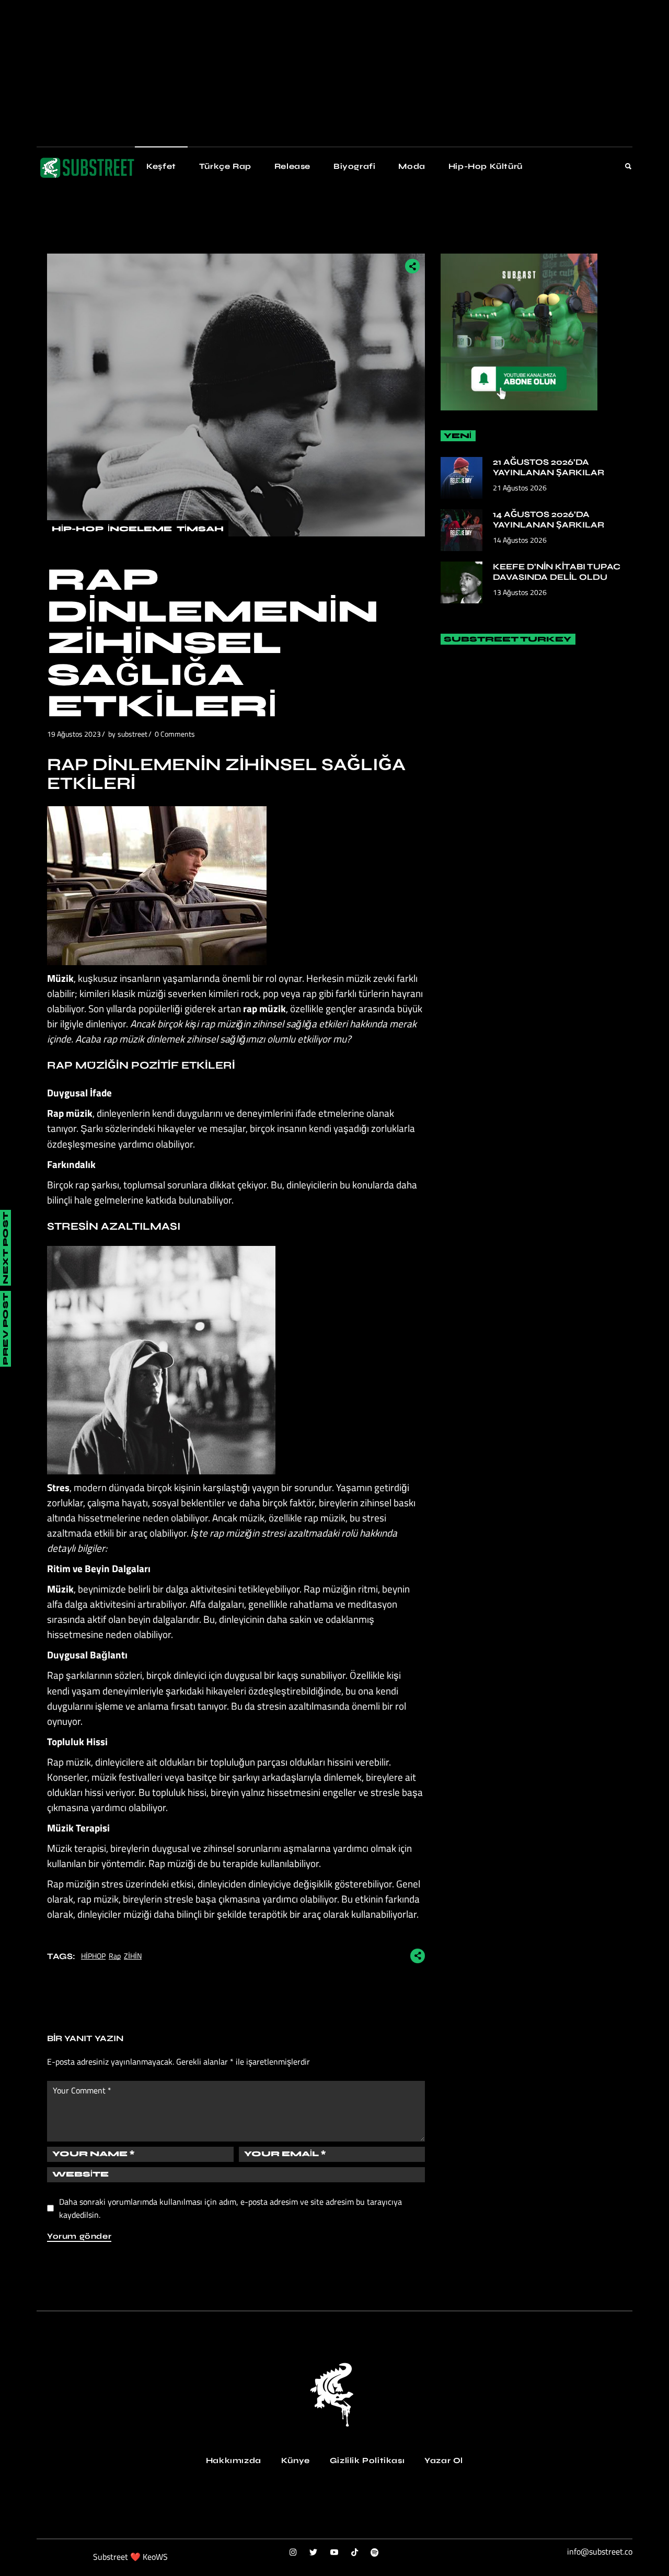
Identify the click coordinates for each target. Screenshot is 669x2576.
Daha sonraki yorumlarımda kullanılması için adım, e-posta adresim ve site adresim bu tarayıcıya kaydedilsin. (230, 2208)
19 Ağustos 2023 (74, 734)
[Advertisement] (314, 73)
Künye (296, 2460)
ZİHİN (133, 1956)
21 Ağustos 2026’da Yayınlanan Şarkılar (549, 467)
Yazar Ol (444, 2460)
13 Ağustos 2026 (520, 592)
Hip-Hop (77, 529)
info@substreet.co (600, 2551)
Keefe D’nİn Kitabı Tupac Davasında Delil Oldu (557, 572)
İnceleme (140, 529)
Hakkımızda (234, 2460)
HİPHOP (93, 1956)
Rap (115, 1956)
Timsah (200, 529)
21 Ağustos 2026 (520, 488)
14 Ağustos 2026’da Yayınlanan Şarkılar (549, 519)
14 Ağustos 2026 (520, 540)
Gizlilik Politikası (367, 2460)
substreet (132, 734)
